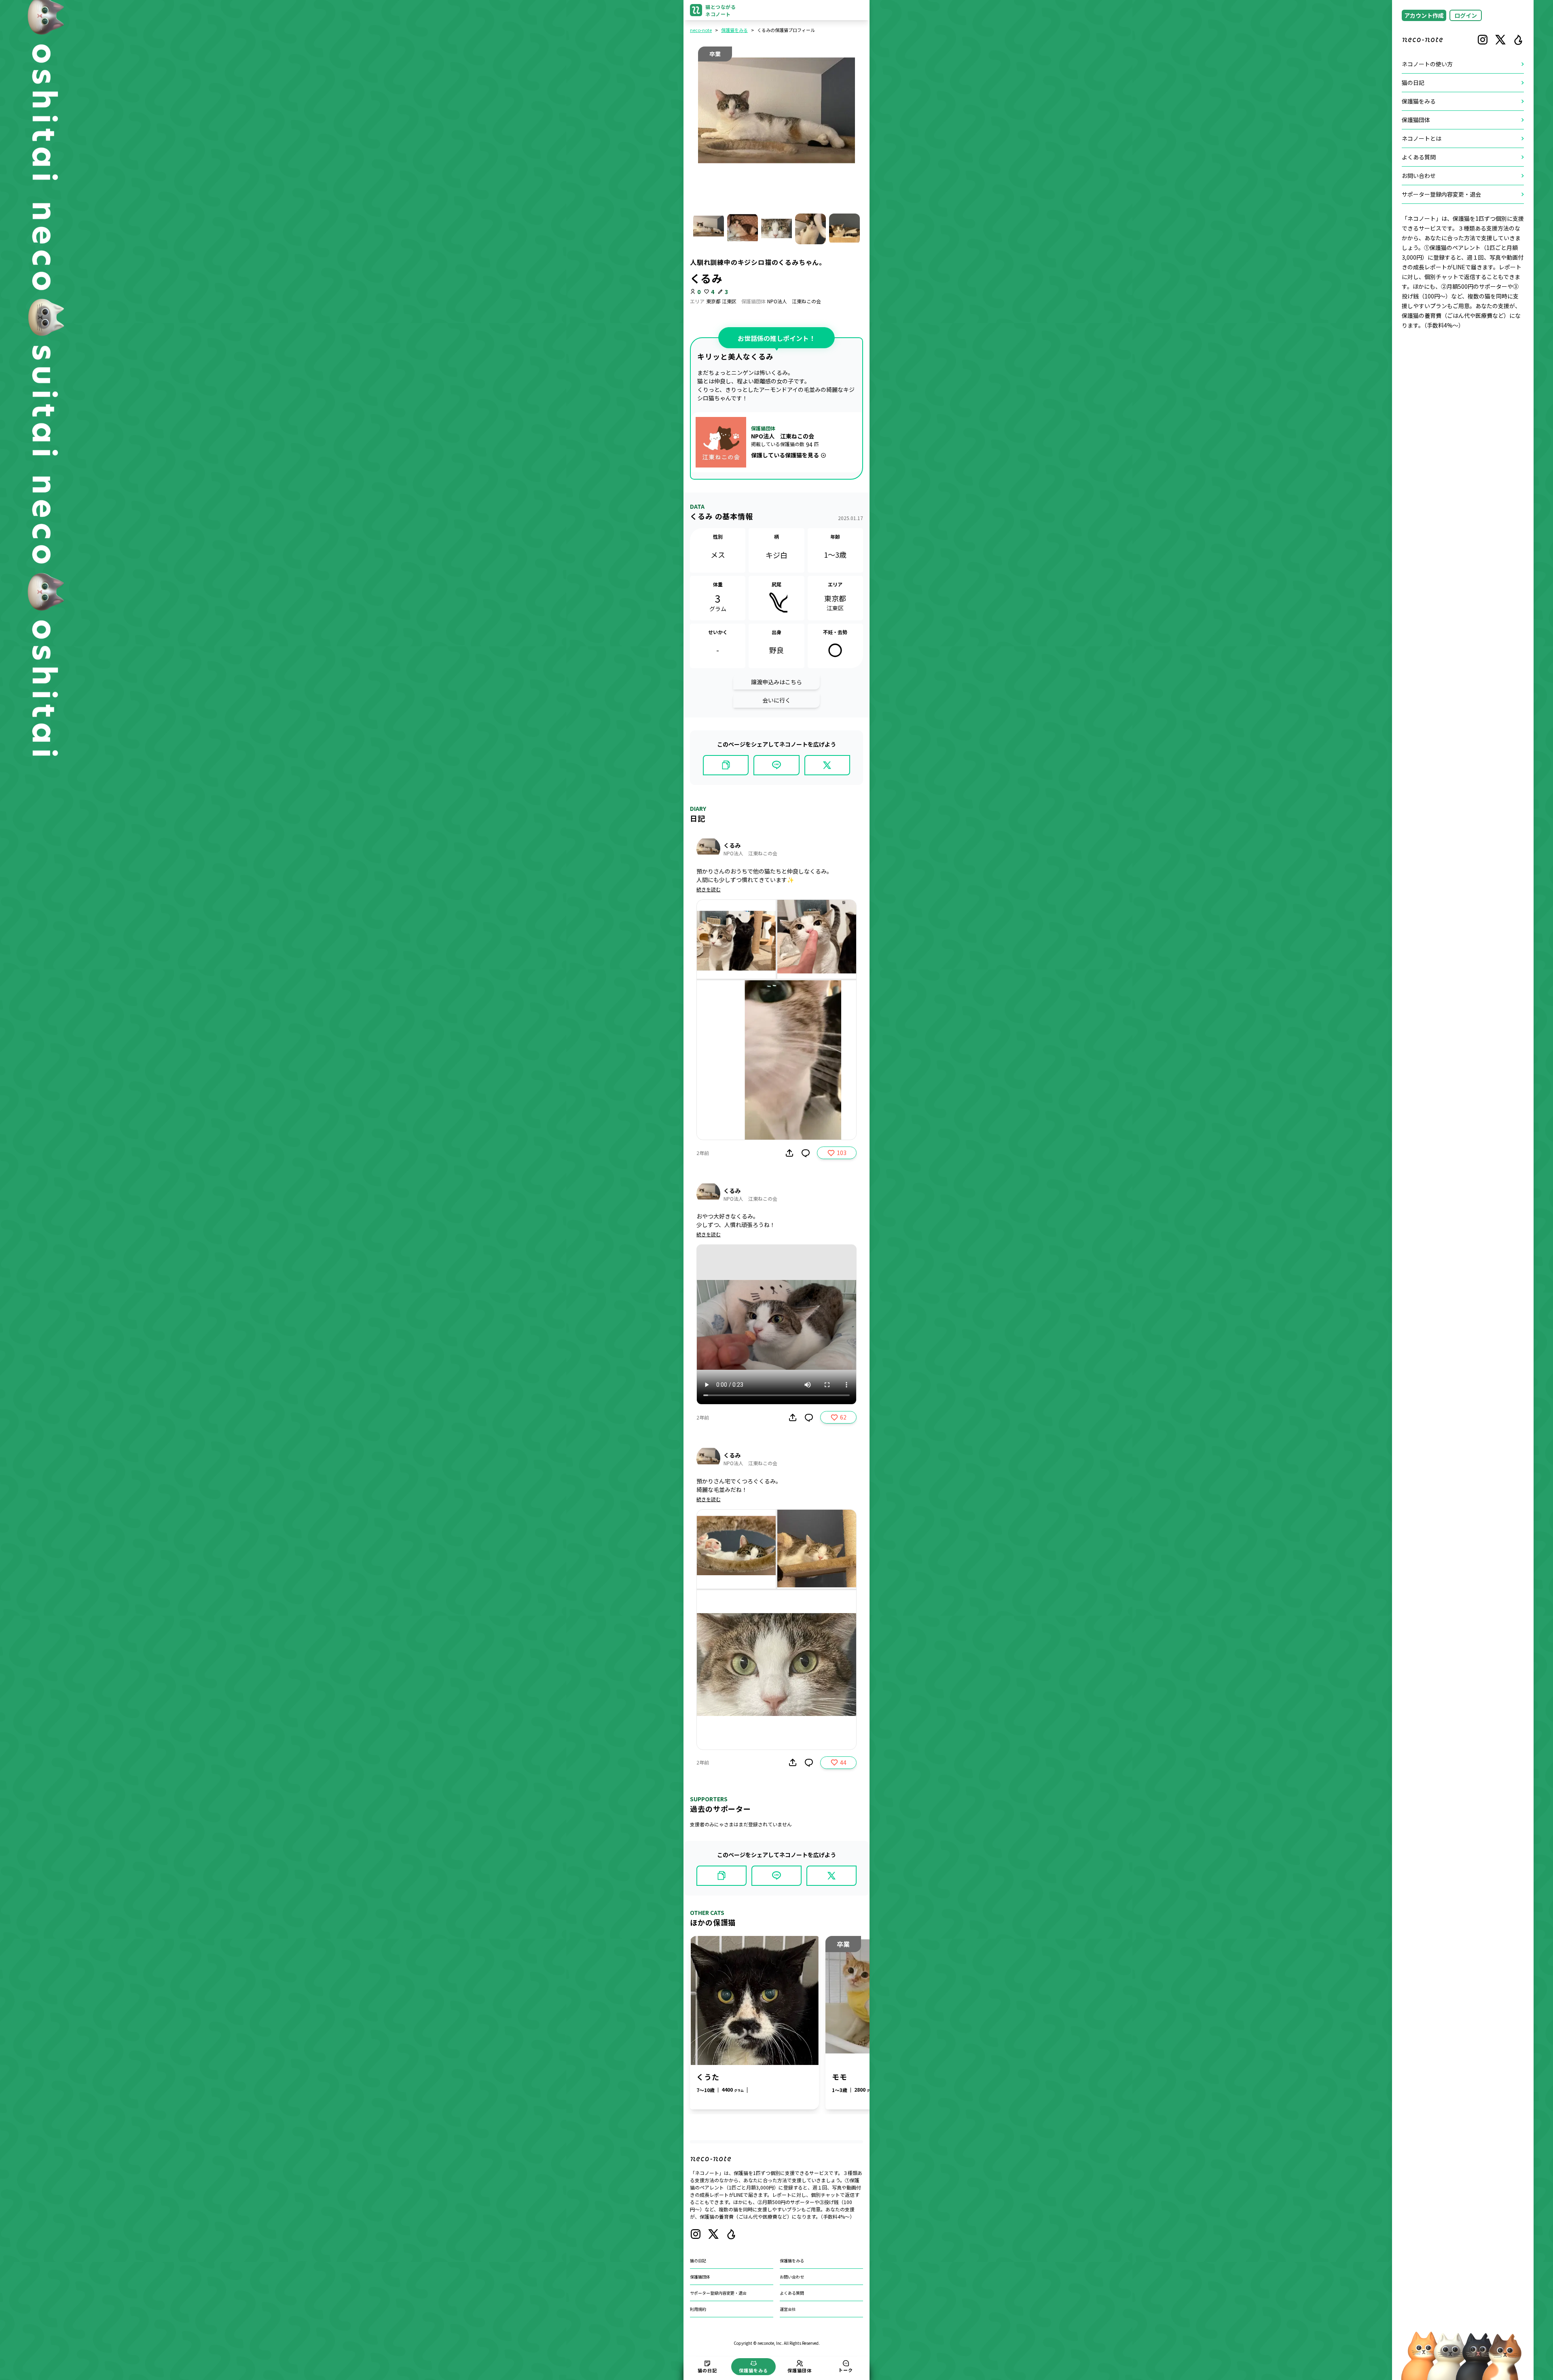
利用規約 (698, 2309)
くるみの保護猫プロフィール (786, 30)
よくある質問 (792, 2293)
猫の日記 (698, 2260)
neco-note (701, 30)
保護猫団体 (700, 2277)
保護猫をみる (734, 30)
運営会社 (788, 2309)
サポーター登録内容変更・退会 (718, 2293)
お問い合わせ (792, 2277)
